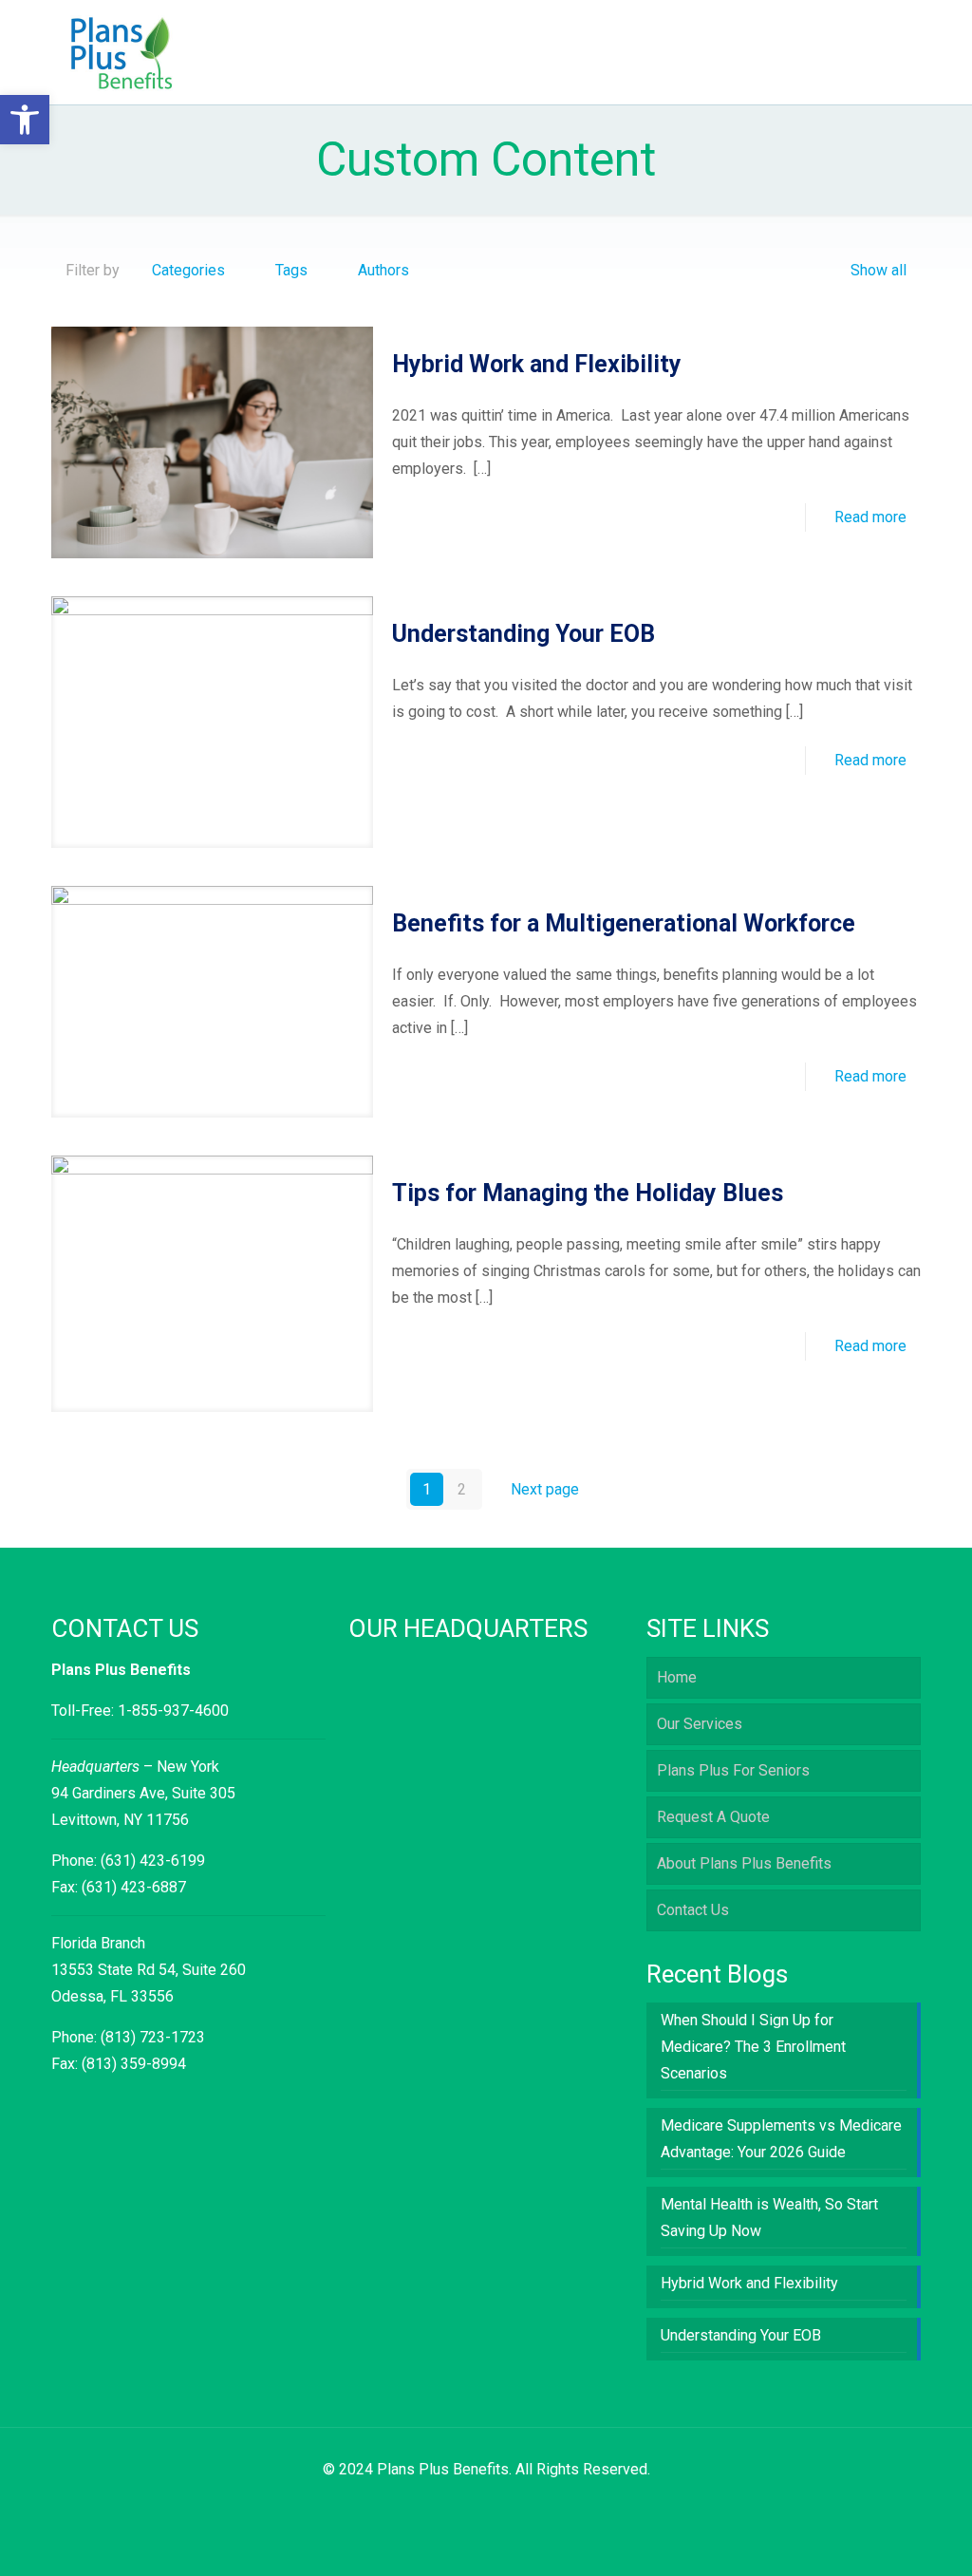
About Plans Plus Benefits (744, 1863)
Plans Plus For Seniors (733, 1770)
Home (677, 1677)
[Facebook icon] (476, 2506)
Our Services (700, 1724)
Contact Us (693, 1910)
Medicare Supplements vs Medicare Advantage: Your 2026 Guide (781, 2139)
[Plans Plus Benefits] (122, 52)
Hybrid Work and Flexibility (537, 364)
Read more (870, 517)
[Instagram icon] (496, 2506)
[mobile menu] (890, 52)
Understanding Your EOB (523, 634)
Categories (188, 270)
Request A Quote (713, 1817)
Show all (879, 270)
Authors (383, 270)
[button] (25, 120)
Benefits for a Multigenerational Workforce (624, 923)
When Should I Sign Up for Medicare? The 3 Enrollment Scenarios (753, 2047)
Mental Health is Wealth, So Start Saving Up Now (769, 2218)
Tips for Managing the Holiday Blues (588, 1193)
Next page (545, 1489)
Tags (291, 270)
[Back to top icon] (881, 2537)
